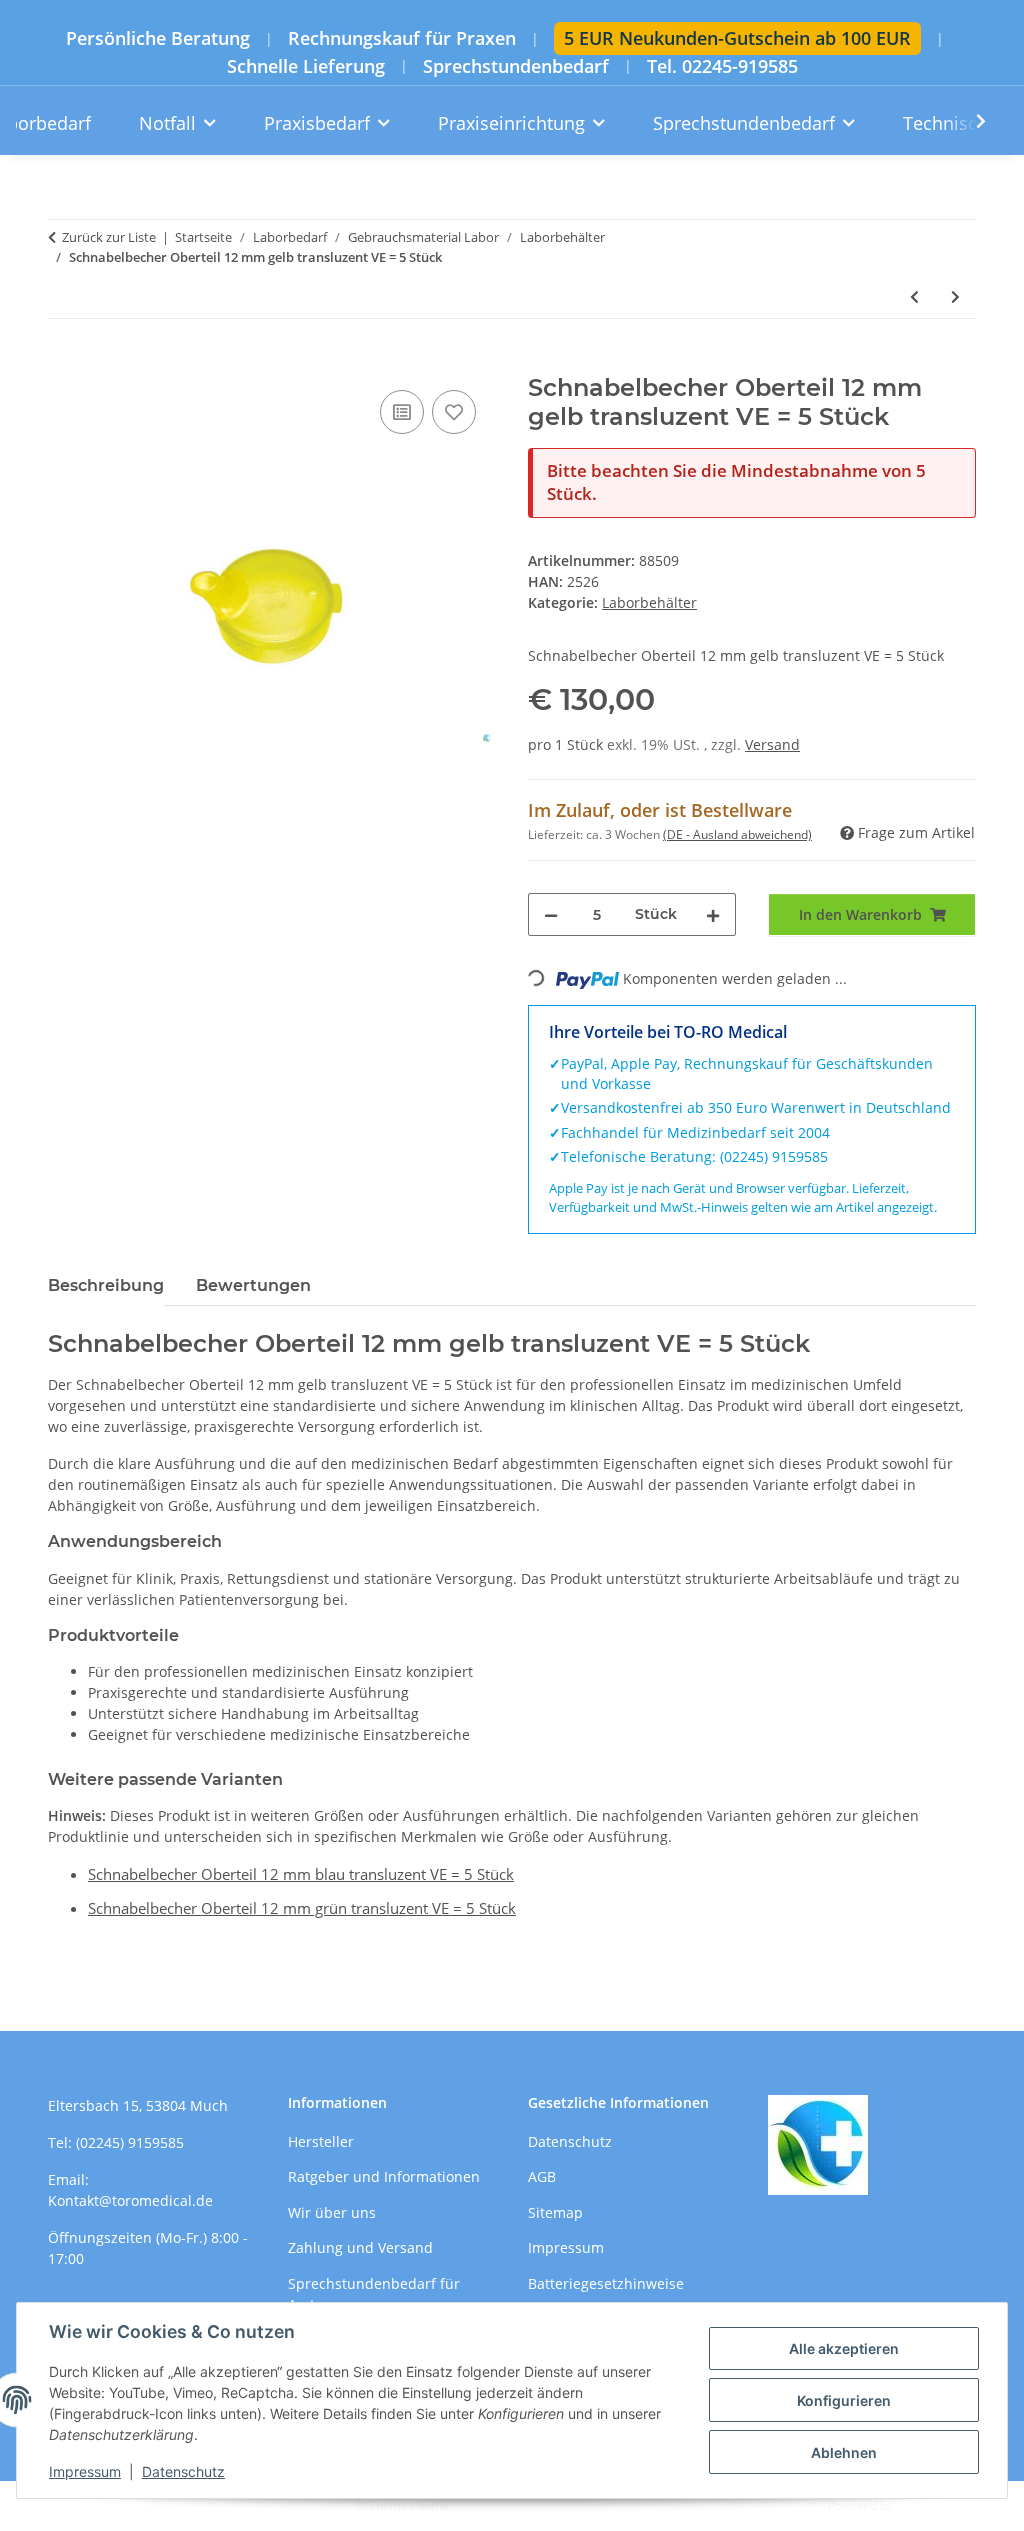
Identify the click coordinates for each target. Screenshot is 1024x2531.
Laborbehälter (649, 602)
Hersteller (321, 2141)
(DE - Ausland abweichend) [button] (737, 834)
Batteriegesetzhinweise (606, 2283)
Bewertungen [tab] (253, 1285)
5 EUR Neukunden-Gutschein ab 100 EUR (737, 38)
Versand (772, 744)
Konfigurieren (844, 2400)
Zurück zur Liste (109, 237)
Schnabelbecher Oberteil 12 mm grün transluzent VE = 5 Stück (302, 1908)
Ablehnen (844, 2452)
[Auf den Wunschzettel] (454, 412)
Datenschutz (183, 2471)
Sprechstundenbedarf (516, 66)
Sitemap (555, 2212)
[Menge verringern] (551, 914)
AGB (542, 2176)
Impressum (85, 2471)
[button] (968, 121)
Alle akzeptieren (844, 2348)
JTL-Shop (920, 2505)
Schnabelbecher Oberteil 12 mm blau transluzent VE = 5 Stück (301, 1874)
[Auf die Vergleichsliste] (402, 412)
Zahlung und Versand (360, 2247)
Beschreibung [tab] (106, 1285)
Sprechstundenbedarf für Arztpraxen (374, 2294)
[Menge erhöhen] (713, 914)
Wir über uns (332, 2212)
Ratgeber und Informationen (384, 2176)
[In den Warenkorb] (64, 363)
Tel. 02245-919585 (722, 66)
